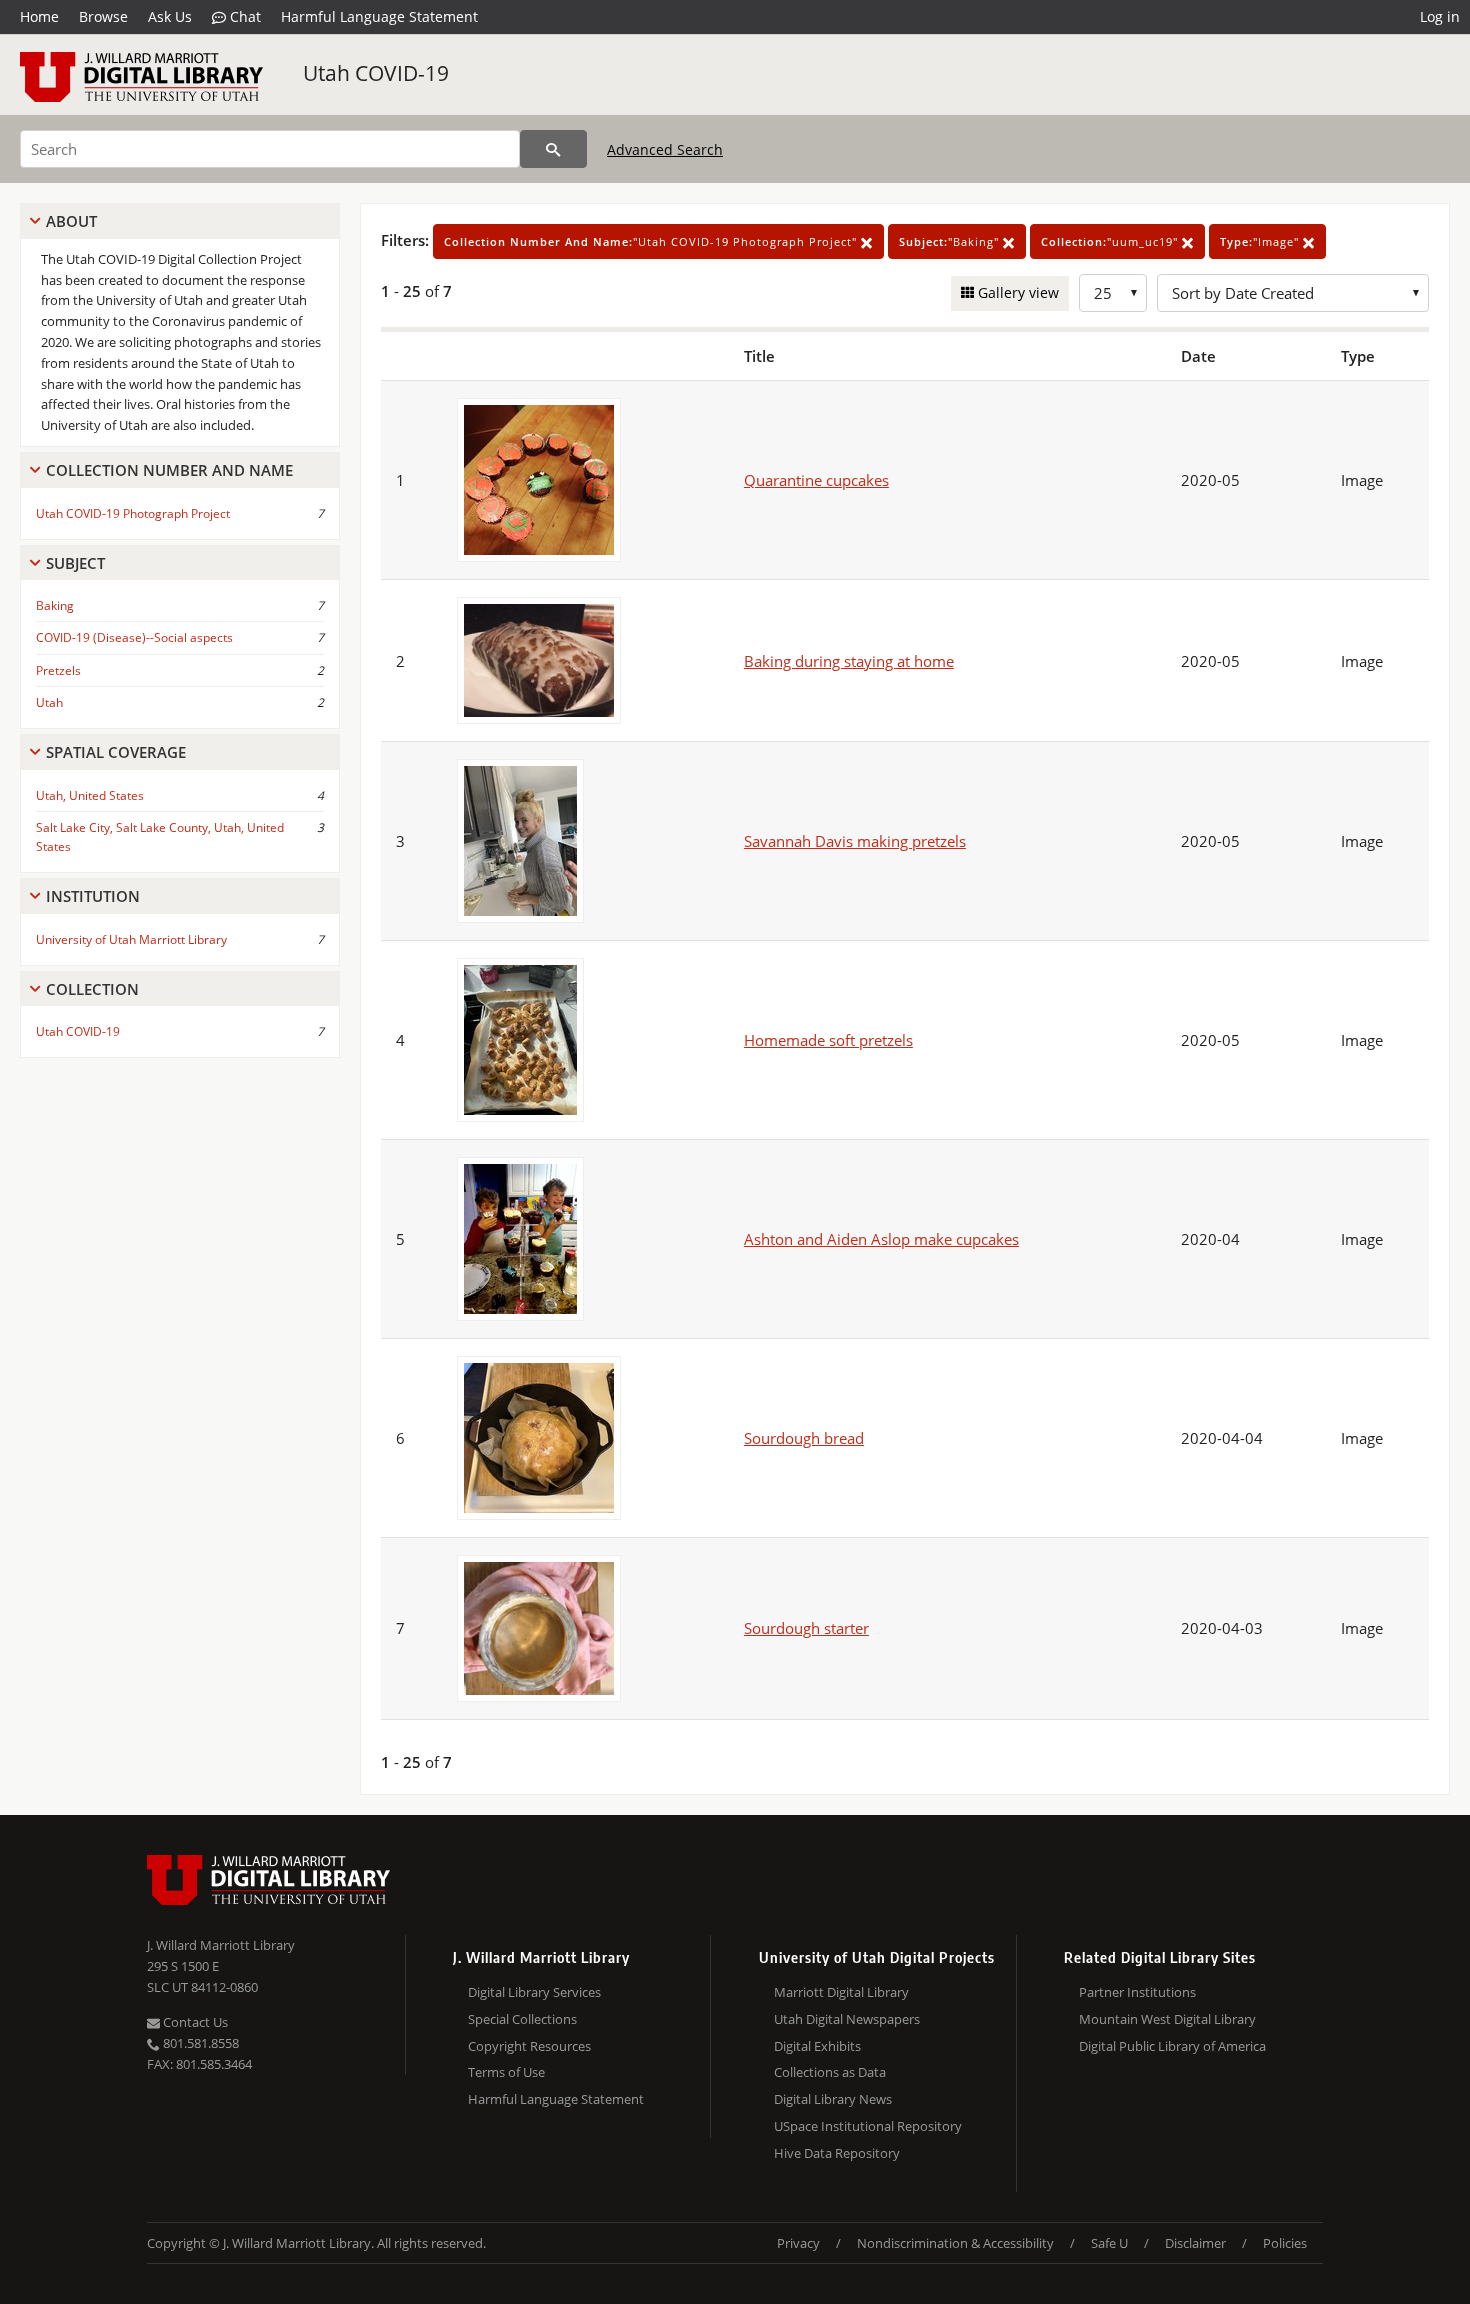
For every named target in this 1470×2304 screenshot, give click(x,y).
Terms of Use (506, 2072)
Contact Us (194, 2022)
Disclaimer (1195, 2243)
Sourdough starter (806, 1628)
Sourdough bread (804, 1438)
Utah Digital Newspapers (847, 2019)
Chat (243, 16)
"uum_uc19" (1111, 241)
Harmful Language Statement (379, 16)
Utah (49, 702)
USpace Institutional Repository (868, 2126)
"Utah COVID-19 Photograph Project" (652, 241)
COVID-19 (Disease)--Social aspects (134, 637)
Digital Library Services (534, 1992)
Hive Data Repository (837, 2153)
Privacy (798, 2243)
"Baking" (951, 241)
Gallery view (1016, 292)
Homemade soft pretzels (828, 1040)
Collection (92, 989)
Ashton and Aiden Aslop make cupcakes (881, 1239)
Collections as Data (830, 2072)
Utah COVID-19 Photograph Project (133, 513)
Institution (93, 896)
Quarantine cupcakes (816, 480)
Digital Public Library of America (1172, 2046)
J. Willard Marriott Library (221, 1945)
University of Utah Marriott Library (131, 939)
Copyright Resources (529, 2046)
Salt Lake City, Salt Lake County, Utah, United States (160, 837)
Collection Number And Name (169, 470)
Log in (1440, 16)
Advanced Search (665, 149)
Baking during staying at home (849, 661)
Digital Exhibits (817, 2046)
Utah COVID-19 (376, 73)
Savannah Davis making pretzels (855, 841)
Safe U (1109, 2243)
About (71, 221)
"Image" (1261, 241)
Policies (1285, 2243)
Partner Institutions (1137, 1992)
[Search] (553, 149)
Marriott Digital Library (841, 1992)
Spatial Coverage (116, 752)
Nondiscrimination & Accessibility (955, 2243)
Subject (75, 563)
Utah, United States (90, 795)
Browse (103, 16)
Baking (55, 605)
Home (39, 16)
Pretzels (58, 670)
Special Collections (522, 2019)
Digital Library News (833, 2099)
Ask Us (170, 16)
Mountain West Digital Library (1167, 2019)
